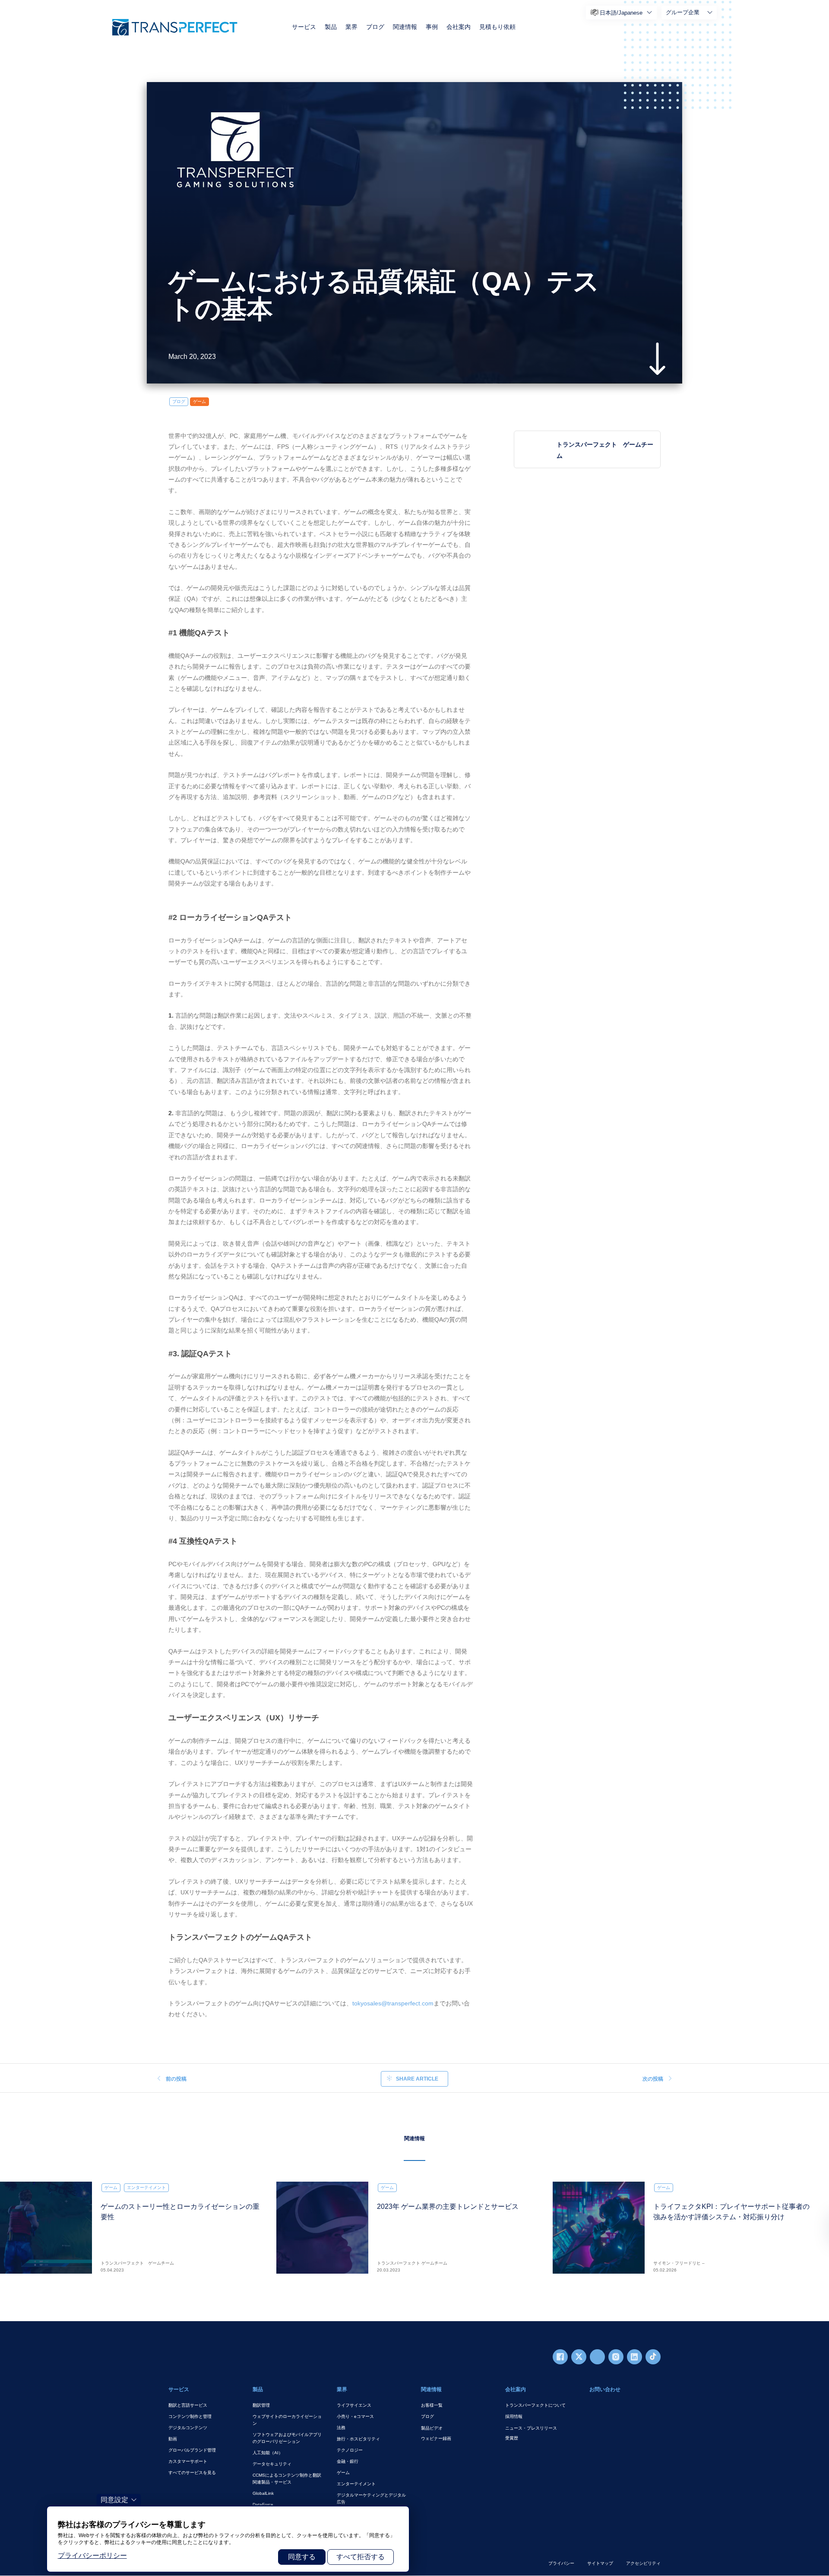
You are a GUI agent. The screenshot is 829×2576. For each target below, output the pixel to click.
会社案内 (459, 27)
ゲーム (199, 401)
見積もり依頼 (497, 27)
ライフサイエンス (354, 2405)
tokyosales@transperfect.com (393, 2003)
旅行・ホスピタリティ (358, 2439)
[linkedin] (634, 2357)
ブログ (375, 27)
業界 (351, 27)
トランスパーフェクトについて (535, 2405)
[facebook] (560, 2357)
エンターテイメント (356, 2484)
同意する (302, 2557)
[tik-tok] (653, 2357)
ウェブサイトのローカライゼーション (287, 2420)
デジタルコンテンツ (188, 2428)
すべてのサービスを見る (192, 2473)
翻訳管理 (261, 2405)
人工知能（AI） (268, 2453)
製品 (331, 27)
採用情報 (514, 2416)
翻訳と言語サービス (188, 2405)
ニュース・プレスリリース (531, 2428)
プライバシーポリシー (92, 2555)
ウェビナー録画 (436, 2438)
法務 (341, 2428)
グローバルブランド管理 (192, 2450)
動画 (173, 2439)
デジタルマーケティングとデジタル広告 (371, 2498)
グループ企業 (683, 12)
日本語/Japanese (621, 13)
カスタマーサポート (188, 2461)
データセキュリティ (272, 2464)
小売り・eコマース (355, 2416)
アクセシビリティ (643, 2563)
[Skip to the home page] (175, 27)
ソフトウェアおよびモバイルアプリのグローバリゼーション (287, 2438)
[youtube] (597, 2357)
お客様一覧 (432, 2405)
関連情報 (405, 27)
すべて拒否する (361, 2557)
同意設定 (114, 2500)
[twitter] (579, 2357)
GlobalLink (263, 2493)
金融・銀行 (348, 2461)
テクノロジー (350, 2450)
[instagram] (616, 2357)
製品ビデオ (432, 2428)
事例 (432, 27)
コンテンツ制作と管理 (190, 2416)
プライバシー (561, 2563)
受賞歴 (512, 2438)
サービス (304, 27)
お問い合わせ (605, 2389)
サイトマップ (600, 2563)
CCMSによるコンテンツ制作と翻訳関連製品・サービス (287, 2479)
